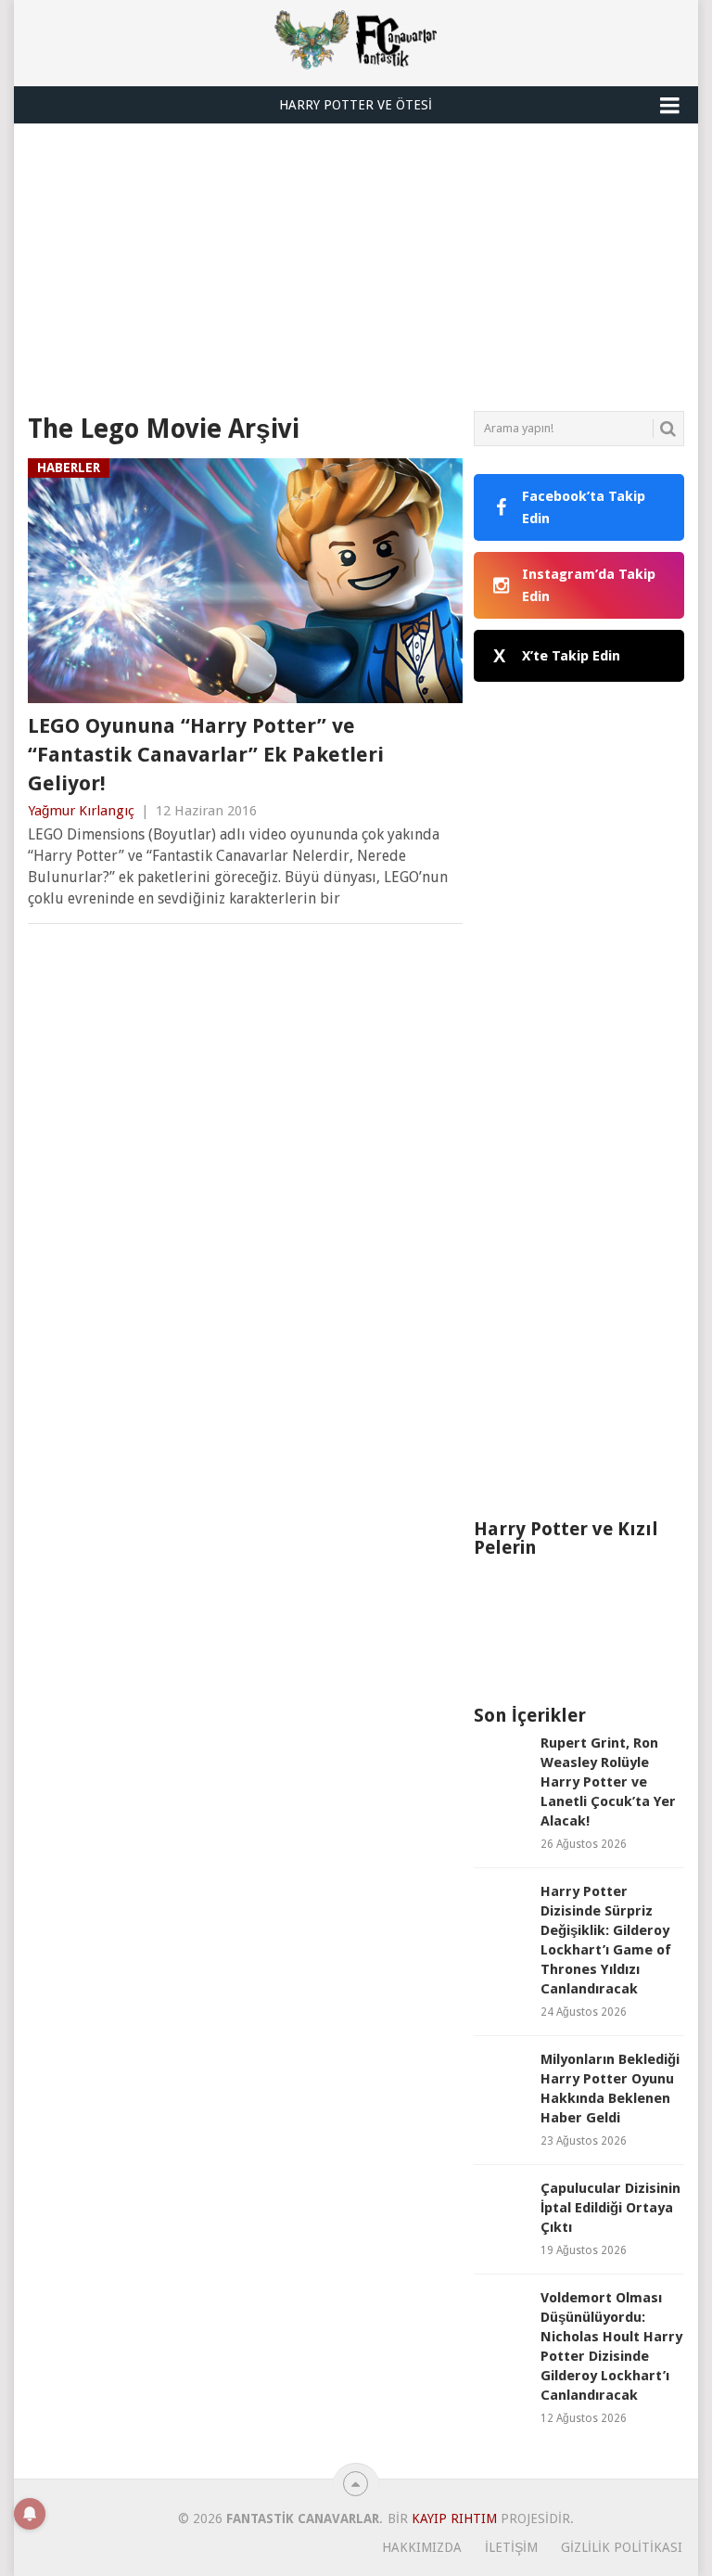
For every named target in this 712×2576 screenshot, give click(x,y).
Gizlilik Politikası (622, 2547)
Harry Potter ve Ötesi (356, 105)
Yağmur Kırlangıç (81, 811)
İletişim (511, 2547)
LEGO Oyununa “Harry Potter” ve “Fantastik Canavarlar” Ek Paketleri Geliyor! (206, 755)
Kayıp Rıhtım (454, 2518)
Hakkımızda (422, 2547)
